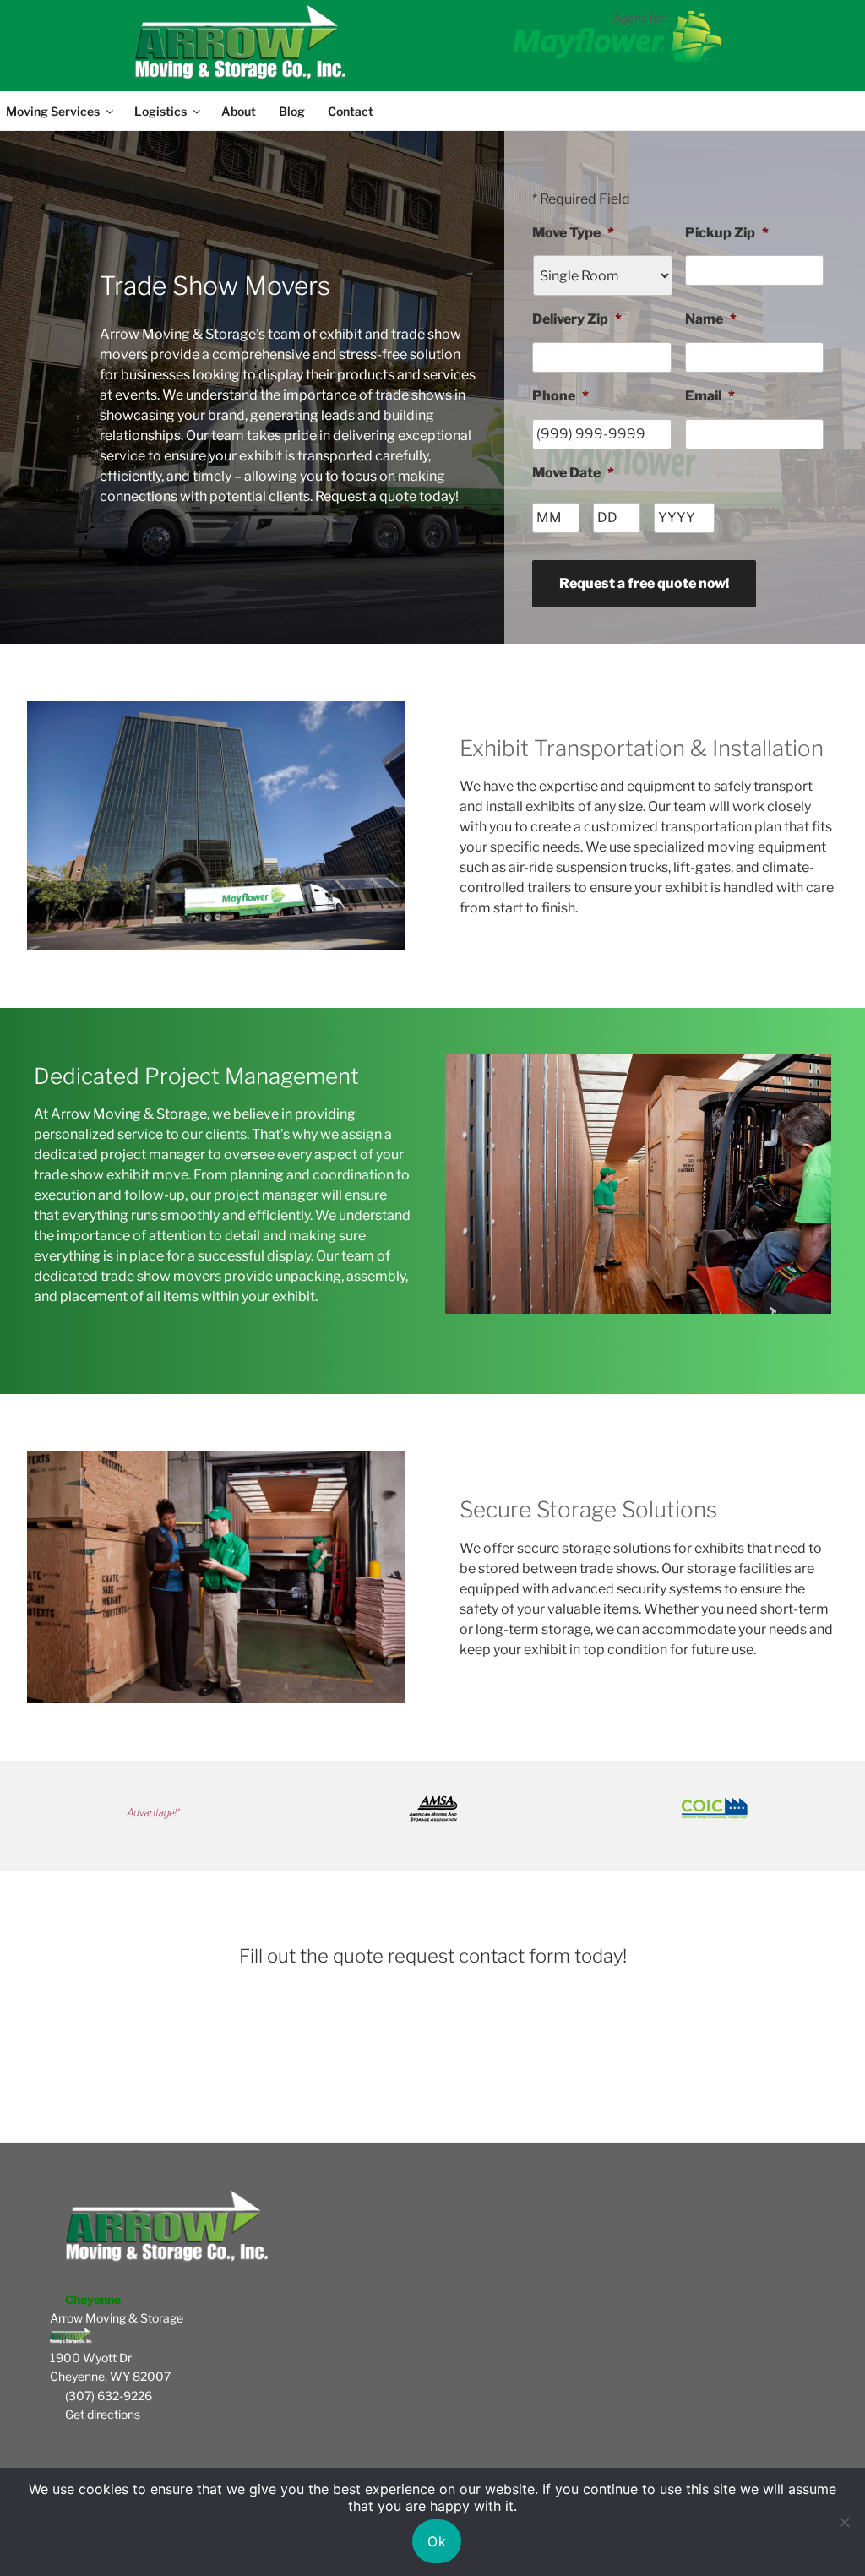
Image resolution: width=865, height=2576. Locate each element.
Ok (437, 2541)
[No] (844, 2522)
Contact (351, 111)
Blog (292, 111)
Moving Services (53, 111)
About (239, 111)
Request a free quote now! (644, 583)
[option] (195, 1808)
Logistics (160, 111)
